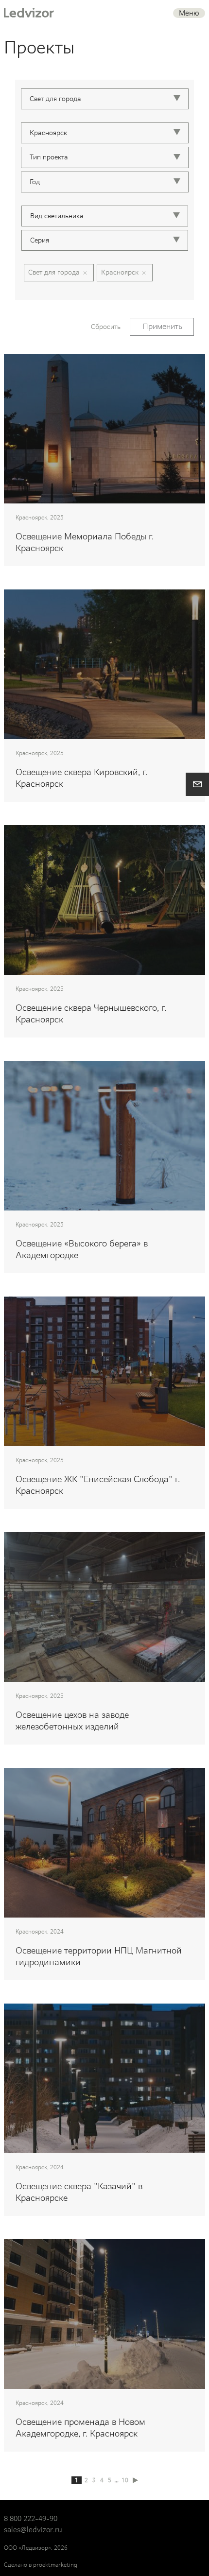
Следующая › (135, 2480)
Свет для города (54, 272)
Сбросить (106, 327)
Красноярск (120, 272)
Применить (162, 326)
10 (125, 2480)
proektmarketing (55, 2565)
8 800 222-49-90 (31, 2519)
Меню (189, 13)
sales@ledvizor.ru (33, 2530)
